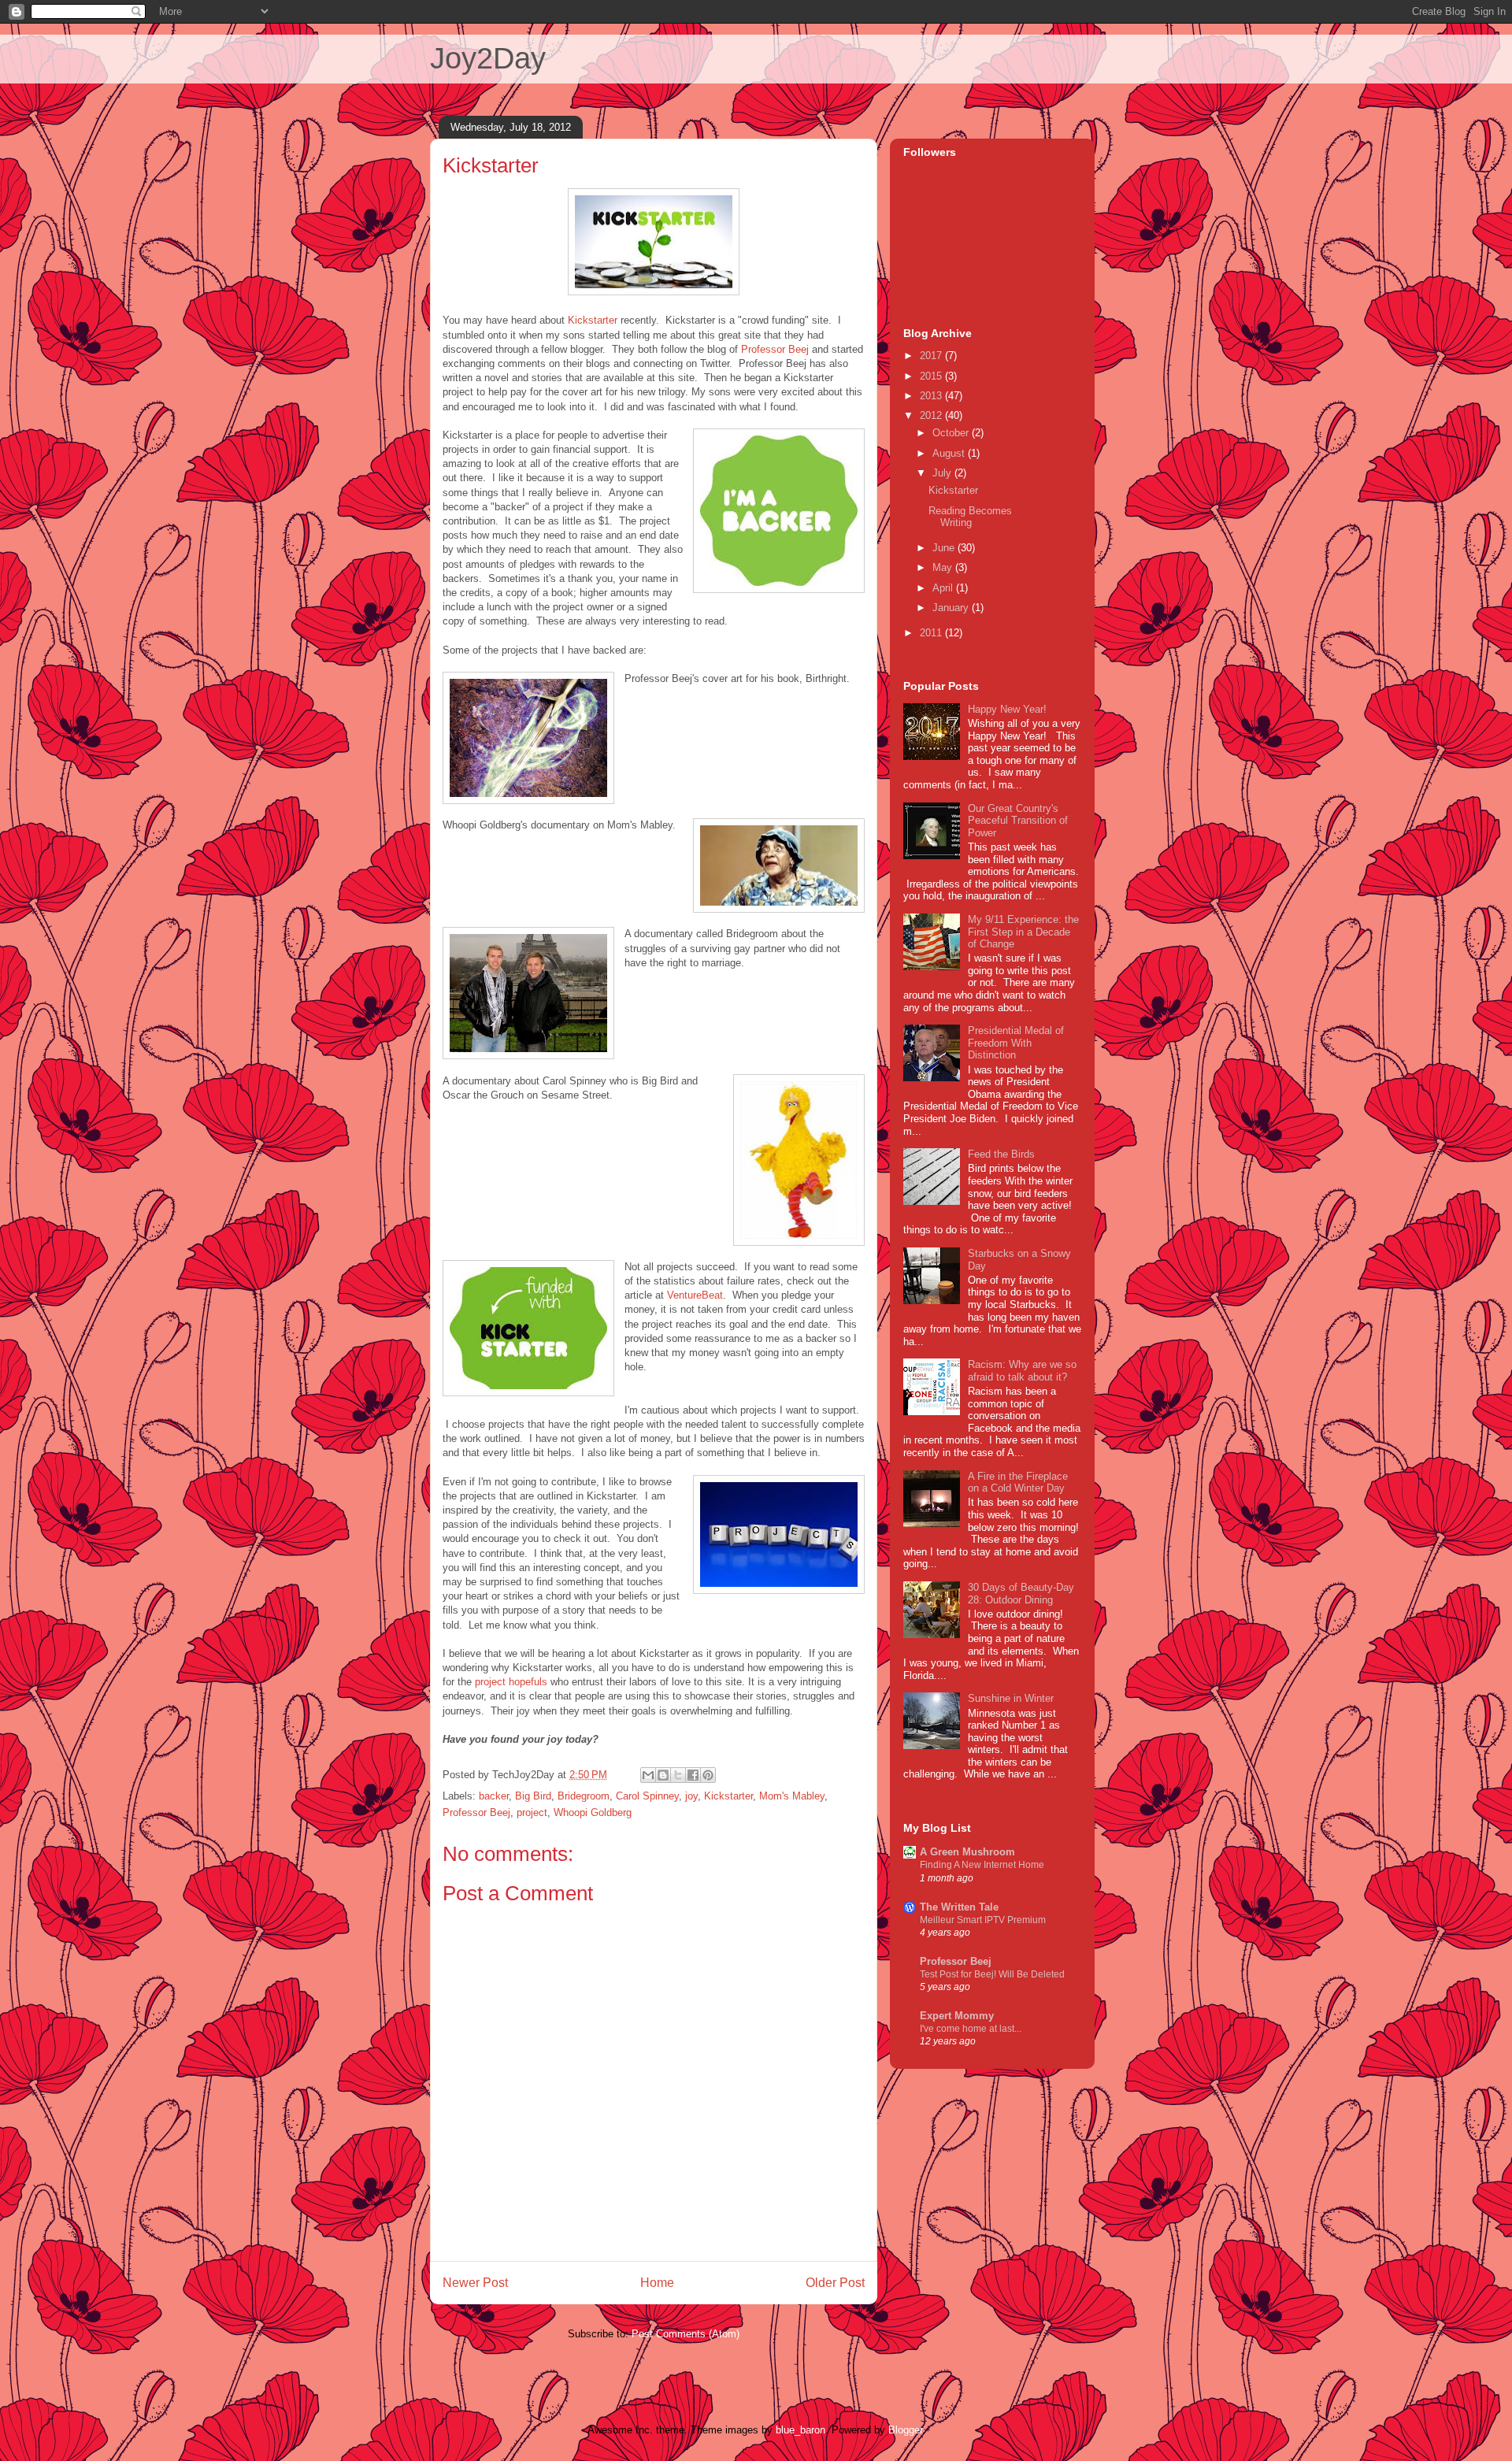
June (945, 548)
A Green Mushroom (967, 1852)
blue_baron (800, 2430)
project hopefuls (511, 1682)
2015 (932, 376)
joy (691, 1796)
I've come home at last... (971, 2029)
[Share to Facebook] (693, 1775)
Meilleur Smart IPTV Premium (983, 1920)
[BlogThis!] (663, 1775)
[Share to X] (678, 1775)
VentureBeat (695, 1295)
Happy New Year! (1007, 709)
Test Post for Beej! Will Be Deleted (992, 1974)
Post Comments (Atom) (686, 2334)
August (950, 453)
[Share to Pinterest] (708, 1775)
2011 (932, 633)
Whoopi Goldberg (593, 1812)
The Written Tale (959, 1907)
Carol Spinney (647, 1796)
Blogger (905, 2430)
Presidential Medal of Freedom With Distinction (1016, 1043)
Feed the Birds (1001, 1154)
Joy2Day (488, 58)
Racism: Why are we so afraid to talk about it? (1022, 1371)
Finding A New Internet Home (982, 1865)
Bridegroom (584, 1796)
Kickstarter (593, 320)
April (944, 588)
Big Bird (533, 1796)
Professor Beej (775, 349)
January (952, 608)
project (532, 1812)
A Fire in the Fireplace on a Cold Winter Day (1018, 1483)
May (944, 567)
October (952, 433)
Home (657, 2283)
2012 (932, 415)
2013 (932, 396)
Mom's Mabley (792, 1796)
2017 (932, 356)
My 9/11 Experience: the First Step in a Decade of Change (1023, 932)
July (943, 473)
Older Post (835, 2283)
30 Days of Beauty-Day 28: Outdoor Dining (1021, 1594)
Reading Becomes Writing (970, 517)
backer (494, 1796)
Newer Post (475, 2283)
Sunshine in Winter (1011, 1698)
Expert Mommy (957, 2016)
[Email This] (648, 1775)
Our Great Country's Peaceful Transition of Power (1018, 821)
